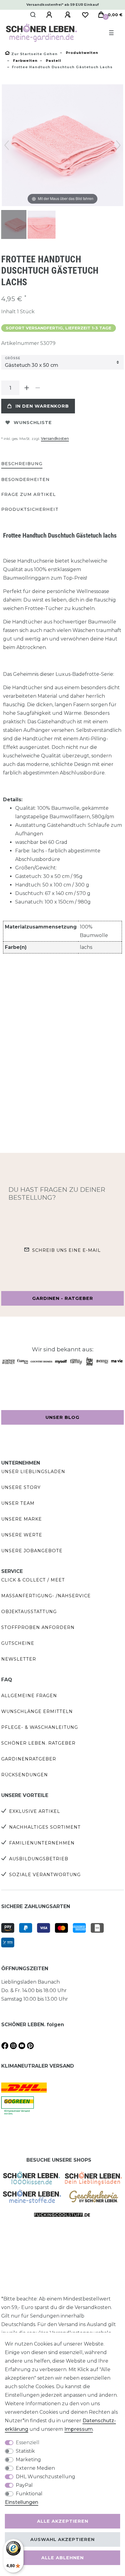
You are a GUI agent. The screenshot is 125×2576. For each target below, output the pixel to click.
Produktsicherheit (30, 509)
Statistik (25, 2451)
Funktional (29, 2494)
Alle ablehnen (62, 2558)
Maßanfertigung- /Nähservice (46, 1596)
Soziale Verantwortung (45, 1875)
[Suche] (33, 15)
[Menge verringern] (38, 388)
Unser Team (18, 1503)
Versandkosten (55, 439)
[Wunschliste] (85, 15)
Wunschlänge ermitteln (37, 1711)
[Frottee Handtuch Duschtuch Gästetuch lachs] (16, 225)
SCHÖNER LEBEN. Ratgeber (38, 1743)
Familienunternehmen (42, 1843)
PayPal (24, 2485)
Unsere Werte (22, 1535)
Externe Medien (35, 2468)
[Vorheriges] (7, 145)
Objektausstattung (29, 1612)
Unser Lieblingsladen (33, 1472)
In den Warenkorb (42, 406)
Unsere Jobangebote (32, 1551)
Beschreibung (22, 464)
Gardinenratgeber (29, 1759)
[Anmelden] (50, 15)
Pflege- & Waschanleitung (40, 1727)
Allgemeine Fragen (29, 1696)
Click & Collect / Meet (33, 1580)
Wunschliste (33, 423)
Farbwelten (25, 61)
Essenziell (28, 2443)
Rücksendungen (25, 1775)
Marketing (28, 2460)
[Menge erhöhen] (27, 388)
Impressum (79, 2429)
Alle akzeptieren (63, 2521)
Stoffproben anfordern (38, 1627)
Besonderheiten (25, 479)
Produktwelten (81, 53)
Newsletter (19, 1659)
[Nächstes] (118, 145)
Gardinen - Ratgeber (63, 1298)
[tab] (22, 464)
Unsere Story (21, 1487)
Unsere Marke (22, 1519)
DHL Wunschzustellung (46, 2477)
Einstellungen (22, 2502)
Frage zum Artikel (29, 494)
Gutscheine (18, 1643)
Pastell (53, 61)
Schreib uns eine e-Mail (66, 1250)
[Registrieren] (69, 15)
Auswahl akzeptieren (62, 2539)
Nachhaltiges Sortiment (45, 1827)
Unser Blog (62, 1417)
